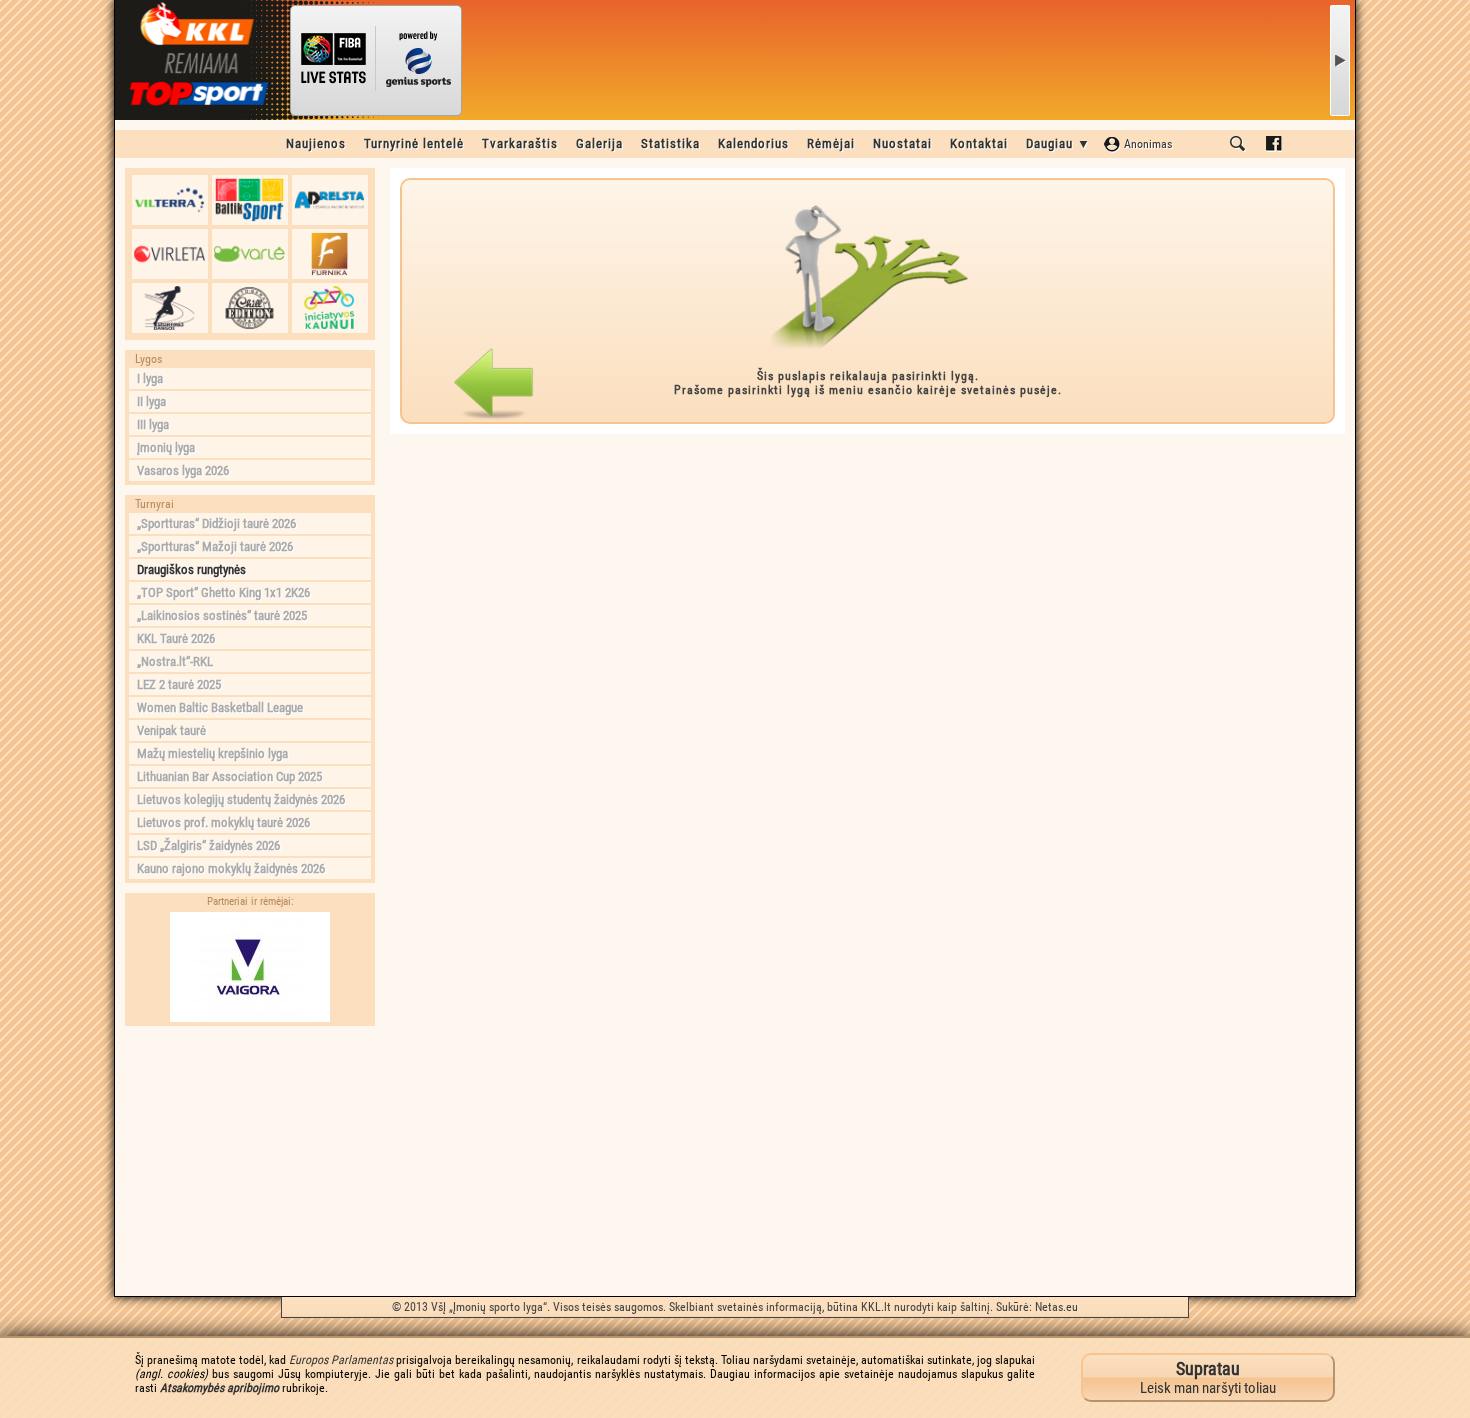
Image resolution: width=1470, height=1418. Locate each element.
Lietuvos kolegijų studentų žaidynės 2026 (241, 799)
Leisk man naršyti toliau (1208, 1377)
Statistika (670, 143)
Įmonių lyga (166, 447)
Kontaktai (979, 143)
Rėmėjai (831, 143)
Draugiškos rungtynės (191, 569)
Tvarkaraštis (520, 143)
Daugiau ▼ (1058, 143)
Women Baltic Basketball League (220, 707)
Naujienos (316, 143)
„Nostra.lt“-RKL (175, 661)
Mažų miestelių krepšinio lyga (212, 753)
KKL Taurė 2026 (176, 638)
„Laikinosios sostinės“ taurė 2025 (222, 615)
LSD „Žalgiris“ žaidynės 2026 (208, 845)
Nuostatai (902, 143)
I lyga (150, 378)
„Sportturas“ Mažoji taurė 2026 (215, 546)
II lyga (151, 401)
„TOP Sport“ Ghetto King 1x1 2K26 (223, 592)
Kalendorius (753, 143)
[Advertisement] (250, 1161)
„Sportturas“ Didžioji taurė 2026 (216, 523)
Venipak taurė (171, 730)
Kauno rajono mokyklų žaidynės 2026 (231, 868)
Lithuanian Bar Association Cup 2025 (229, 776)
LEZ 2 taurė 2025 (179, 684)
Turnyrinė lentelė (414, 143)
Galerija (599, 143)
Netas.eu (1056, 1307)
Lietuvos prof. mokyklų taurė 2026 (223, 822)
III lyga (153, 424)
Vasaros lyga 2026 (183, 470)
